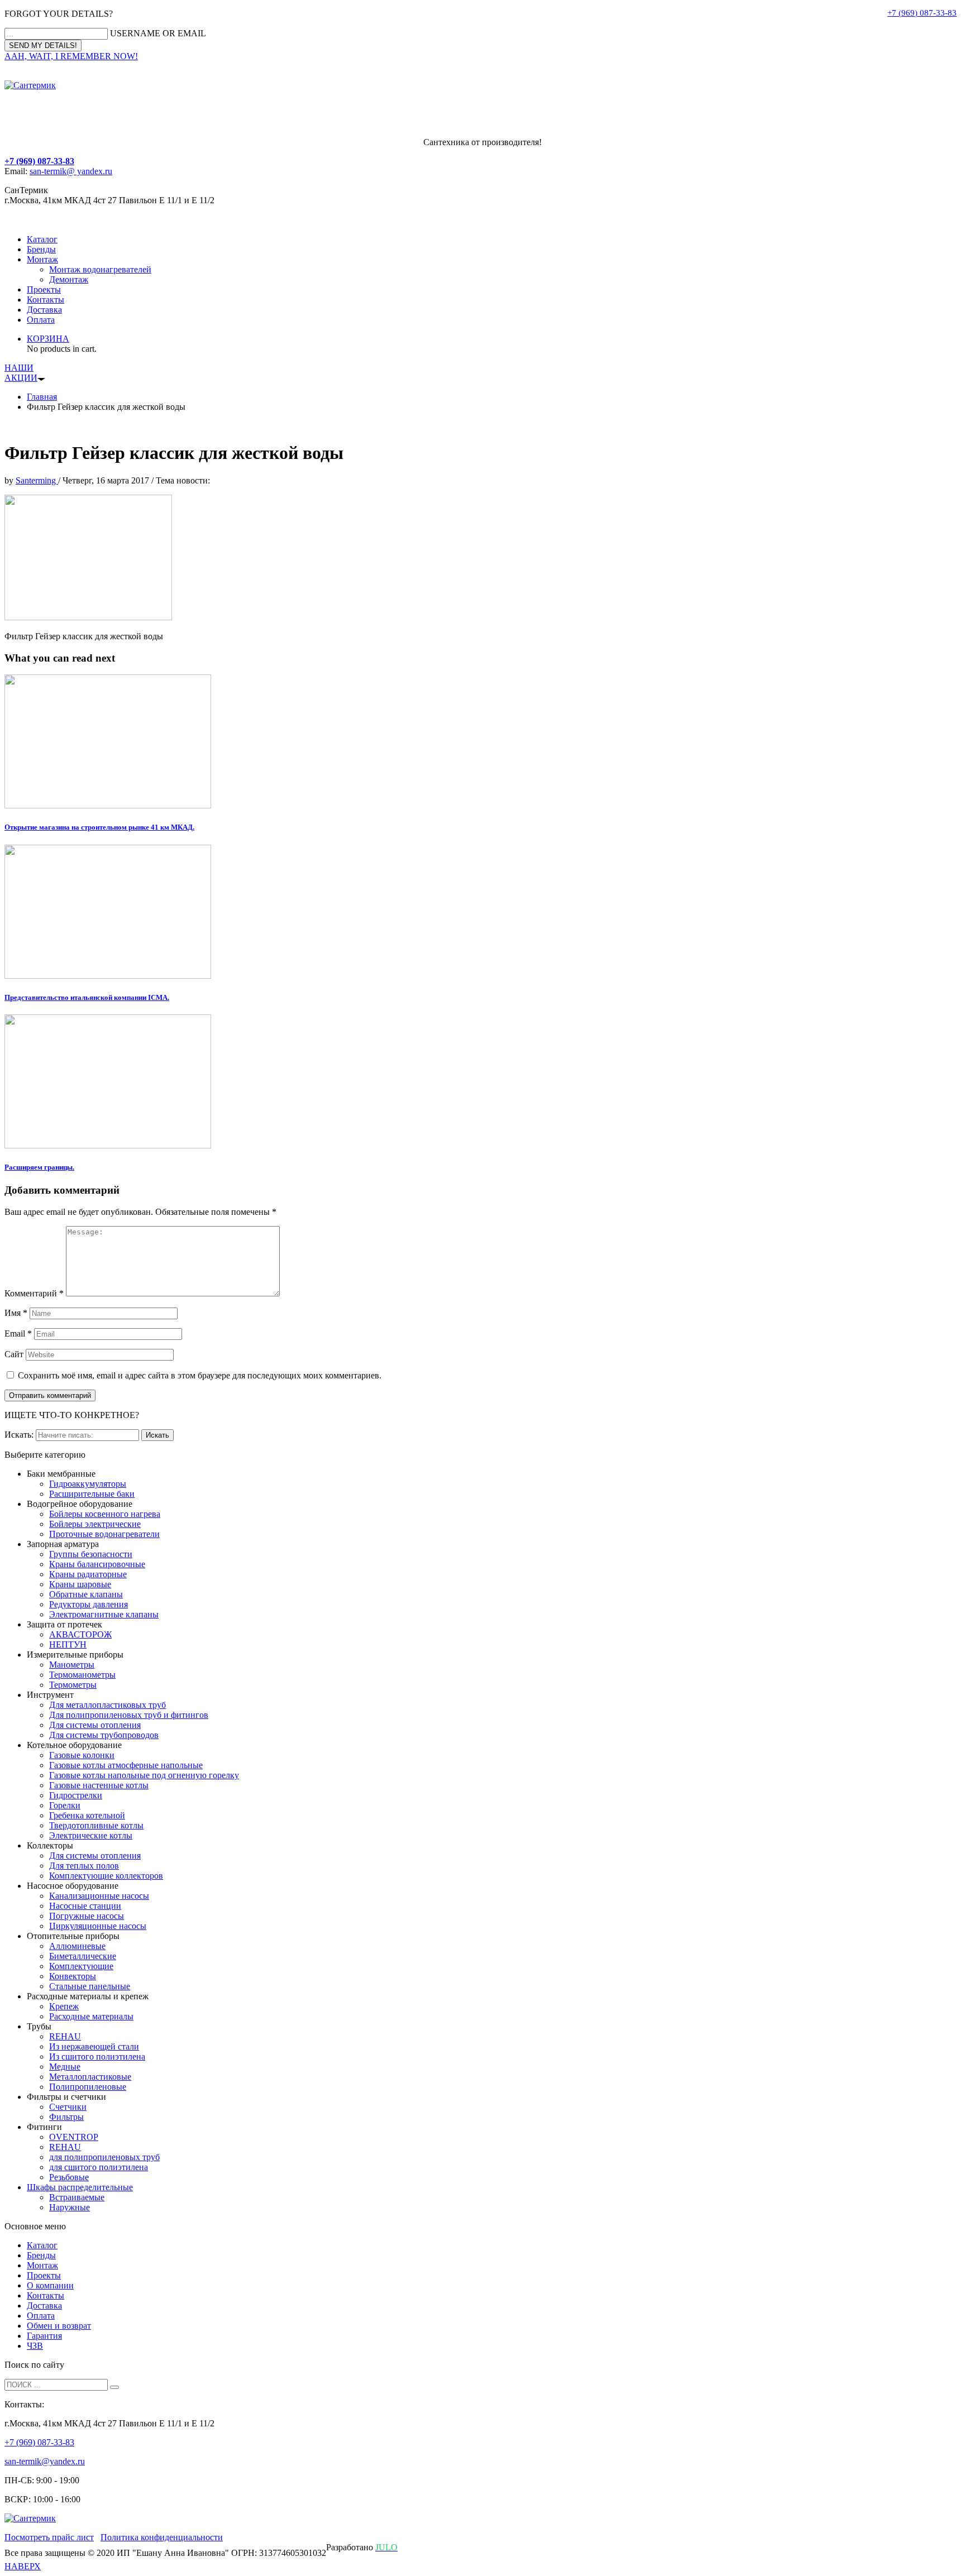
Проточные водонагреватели (104, 1534)
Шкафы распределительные (80, 2187)
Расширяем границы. (39, 1167)
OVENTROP (74, 2137)
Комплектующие (81, 1966)
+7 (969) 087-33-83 (922, 13)
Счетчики (68, 2107)
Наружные (70, 2207)
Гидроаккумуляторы (88, 1484)
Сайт (14, 1354)
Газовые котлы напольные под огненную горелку (144, 1775)
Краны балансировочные (97, 1564)
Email (18, 1334)
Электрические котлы (91, 1835)
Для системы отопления (95, 1725)
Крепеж (64, 2006)
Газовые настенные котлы (99, 1785)
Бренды (41, 249)
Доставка (44, 310)
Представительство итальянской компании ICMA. (87, 997)
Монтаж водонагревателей (100, 269)
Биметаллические (83, 1956)
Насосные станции (85, 1906)
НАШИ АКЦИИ (21, 373)
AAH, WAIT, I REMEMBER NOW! (71, 56)
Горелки (65, 1805)
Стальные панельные (90, 1986)
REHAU (65, 2036)
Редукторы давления (89, 1604)
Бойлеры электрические (95, 1524)
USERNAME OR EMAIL (158, 33)
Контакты (46, 300)
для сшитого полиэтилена (99, 2167)
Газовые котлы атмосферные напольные (126, 1765)
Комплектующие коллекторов (106, 1876)
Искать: (19, 1435)
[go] (114, 2387)
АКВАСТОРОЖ (80, 1634)
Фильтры (66, 2117)
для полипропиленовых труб (104, 2157)
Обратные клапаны (86, 1594)
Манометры (72, 1665)
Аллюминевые (77, 1946)
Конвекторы (73, 1976)
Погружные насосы (87, 1916)
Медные (65, 2067)
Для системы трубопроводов (104, 1735)
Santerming (37, 480)
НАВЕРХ (23, 2566)
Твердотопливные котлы (96, 1825)
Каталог (42, 239)
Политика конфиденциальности (162, 2537)
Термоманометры (82, 1675)
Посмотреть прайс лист (49, 2537)
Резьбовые (69, 2177)
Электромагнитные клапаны (104, 1614)
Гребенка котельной (87, 1815)
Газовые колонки (82, 1755)
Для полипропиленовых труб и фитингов (129, 1715)
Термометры (73, 1685)
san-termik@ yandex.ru (71, 171)
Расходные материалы (91, 2016)
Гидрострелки (76, 1795)
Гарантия (44, 2336)
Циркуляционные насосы (98, 1926)
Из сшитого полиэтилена (97, 2057)
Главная (42, 397)
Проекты (44, 289)
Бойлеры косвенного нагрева (105, 1514)
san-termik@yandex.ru (45, 2461)
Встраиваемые (77, 2197)
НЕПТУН (68, 1644)
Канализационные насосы (99, 1896)
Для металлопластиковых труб (108, 1705)
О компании (50, 2285)
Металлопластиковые (90, 2077)
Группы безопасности (91, 1554)
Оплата (41, 320)
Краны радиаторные (88, 1574)
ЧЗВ (35, 2346)
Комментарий (34, 1293)
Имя (16, 1313)
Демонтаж (69, 279)
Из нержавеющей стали (94, 2046)
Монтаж (42, 259)
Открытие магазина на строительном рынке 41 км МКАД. (99, 827)
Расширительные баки (92, 1494)
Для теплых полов (84, 1866)
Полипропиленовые (88, 2087)
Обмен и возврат (59, 2326)
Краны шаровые (80, 1584)
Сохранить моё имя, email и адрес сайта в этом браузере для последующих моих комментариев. (200, 1375)
